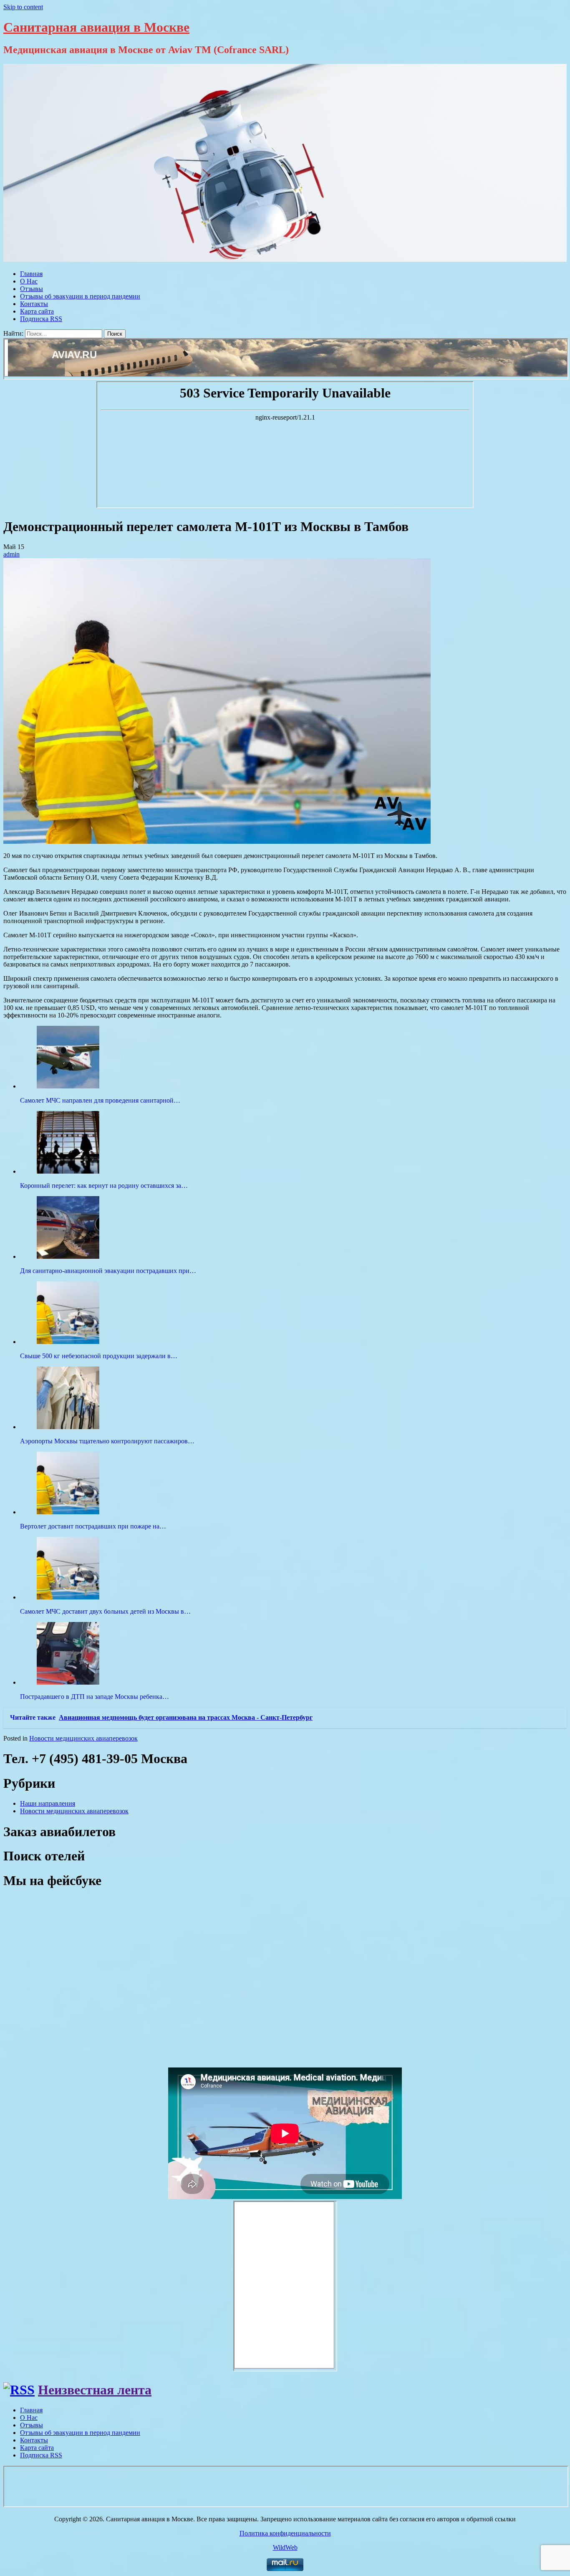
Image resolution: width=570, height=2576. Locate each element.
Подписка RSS (41, 319)
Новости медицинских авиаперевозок (83, 1738)
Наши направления (48, 1803)
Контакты (34, 304)
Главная (31, 274)
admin (11, 554)
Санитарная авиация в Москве (96, 27)
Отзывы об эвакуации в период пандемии (80, 296)
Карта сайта (37, 311)
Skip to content (23, 7)
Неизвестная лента (95, 2390)
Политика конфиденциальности (285, 2533)
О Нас (29, 281)
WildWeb (285, 2547)
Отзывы (32, 289)
